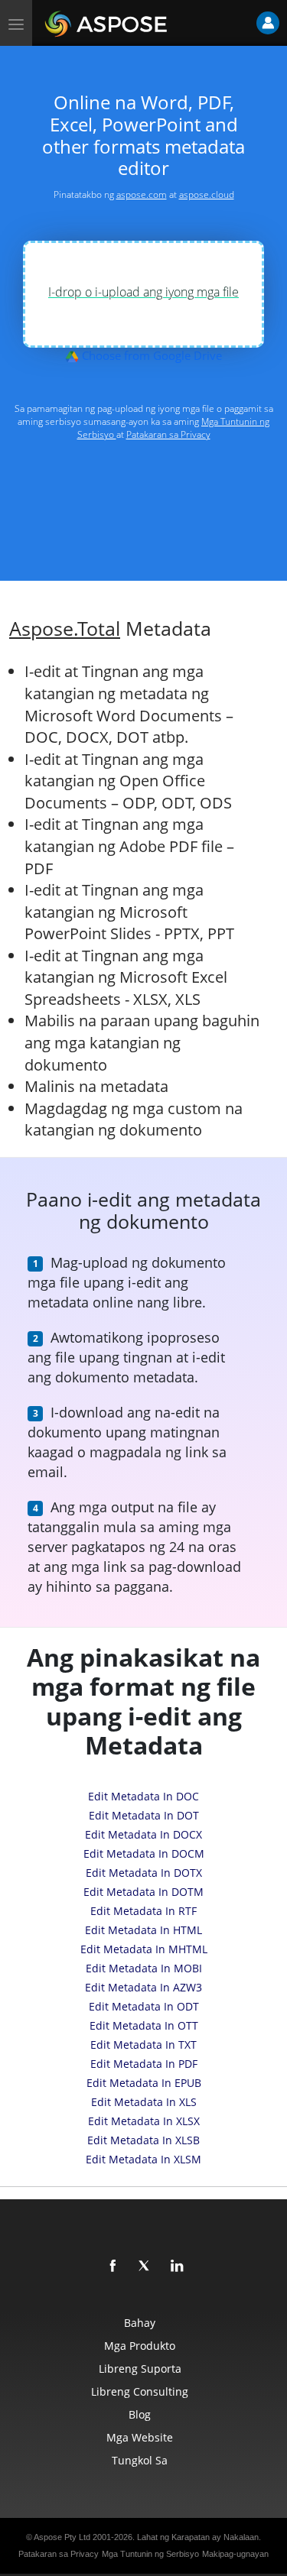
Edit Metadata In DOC (143, 1796)
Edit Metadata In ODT (144, 2006)
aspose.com (142, 194)
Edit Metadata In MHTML (144, 1949)
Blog (140, 2414)
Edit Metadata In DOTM (143, 1892)
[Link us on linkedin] (178, 2267)
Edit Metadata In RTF (143, 1911)
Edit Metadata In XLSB (143, 2140)
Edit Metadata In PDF (144, 2064)
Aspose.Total (65, 629)
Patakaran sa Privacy (168, 434)
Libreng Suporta (140, 2369)
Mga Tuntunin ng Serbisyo (150, 2554)
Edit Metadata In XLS (144, 2102)
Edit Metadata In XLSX (144, 2121)
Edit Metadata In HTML (143, 1930)
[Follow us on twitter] (145, 2267)
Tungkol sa (140, 2460)
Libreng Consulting (140, 2391)
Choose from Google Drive (150, 355)
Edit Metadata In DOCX (143, 1834)
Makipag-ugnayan (235, 2554)
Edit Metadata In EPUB (144, 2083)
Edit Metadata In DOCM (144, 1853)
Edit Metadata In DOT (144, 1815)
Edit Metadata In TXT (143, 2045)
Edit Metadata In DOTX (144, 1873)
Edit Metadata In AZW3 (143, 1987)
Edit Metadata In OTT (144, 2025)
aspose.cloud (207, 194)
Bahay (140, 2323)
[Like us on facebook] (113, 2267)
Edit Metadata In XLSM (143, 2159)
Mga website (140, 2437)
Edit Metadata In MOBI (144, 1968)
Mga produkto (140, 2346)
